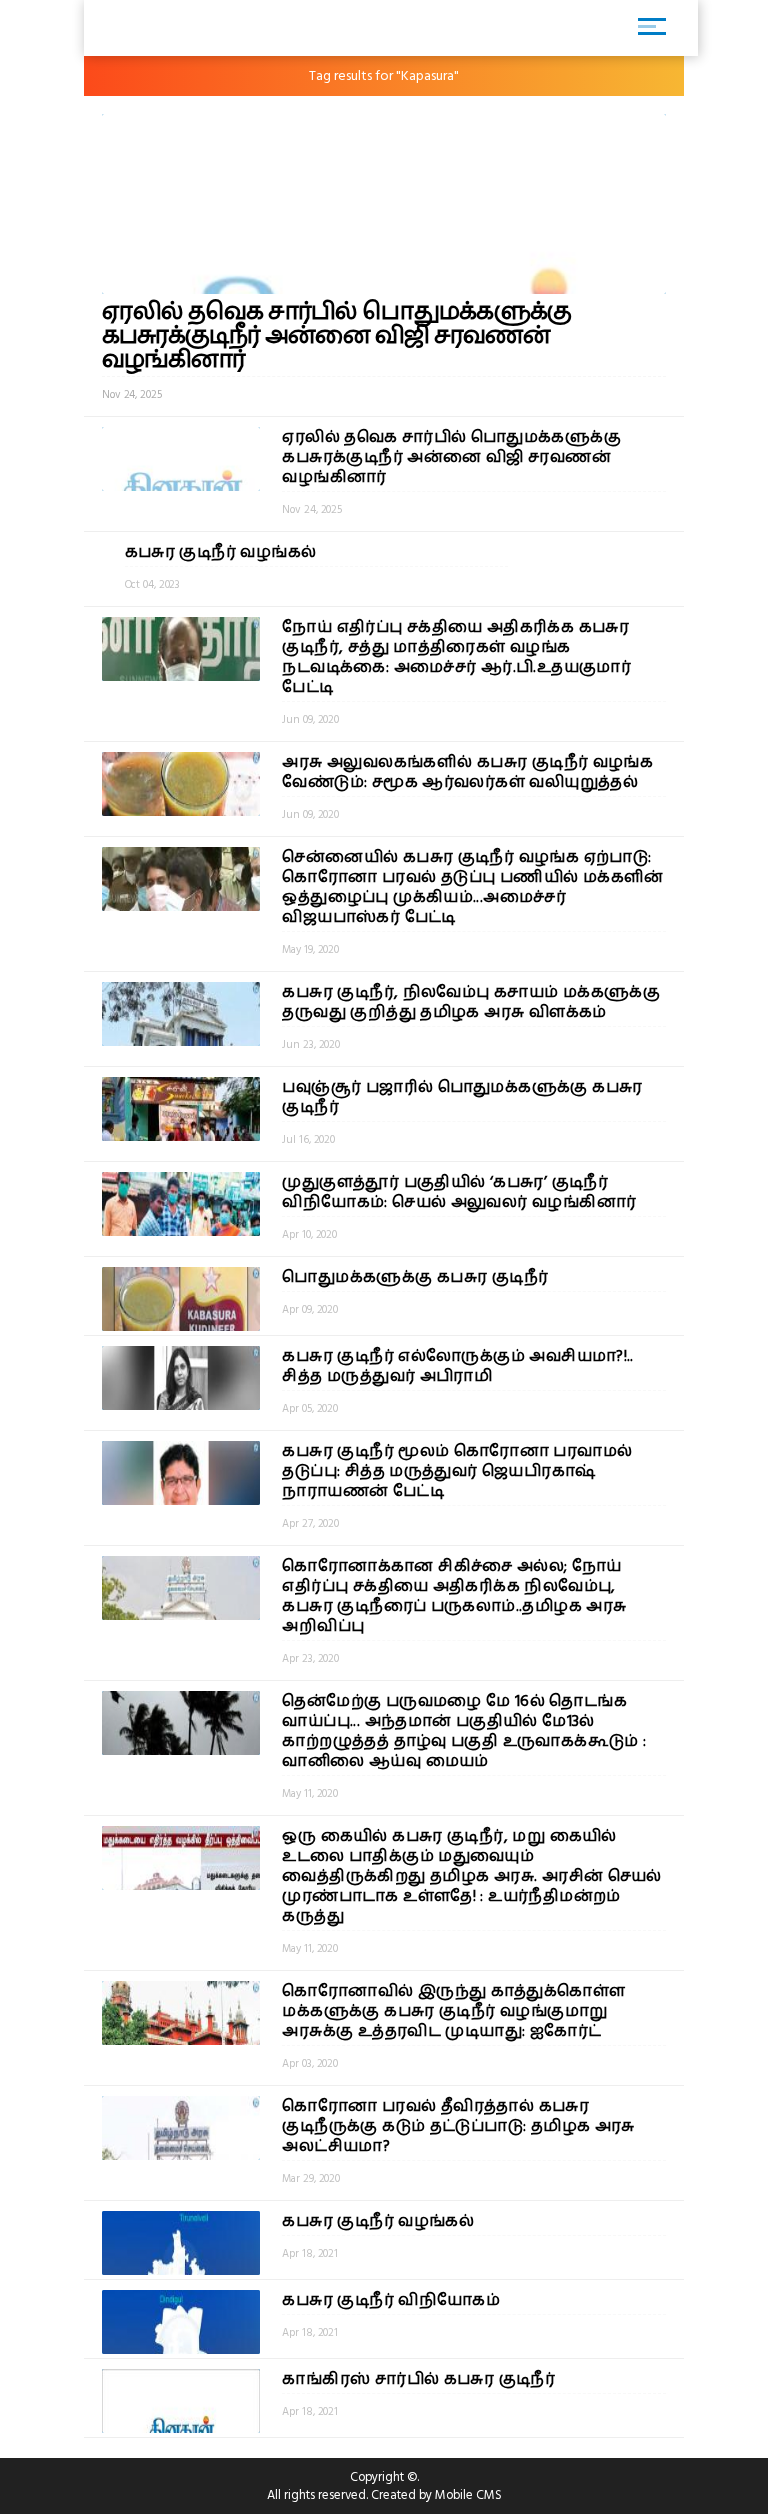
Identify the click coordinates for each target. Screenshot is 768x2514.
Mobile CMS (468, 2495)
